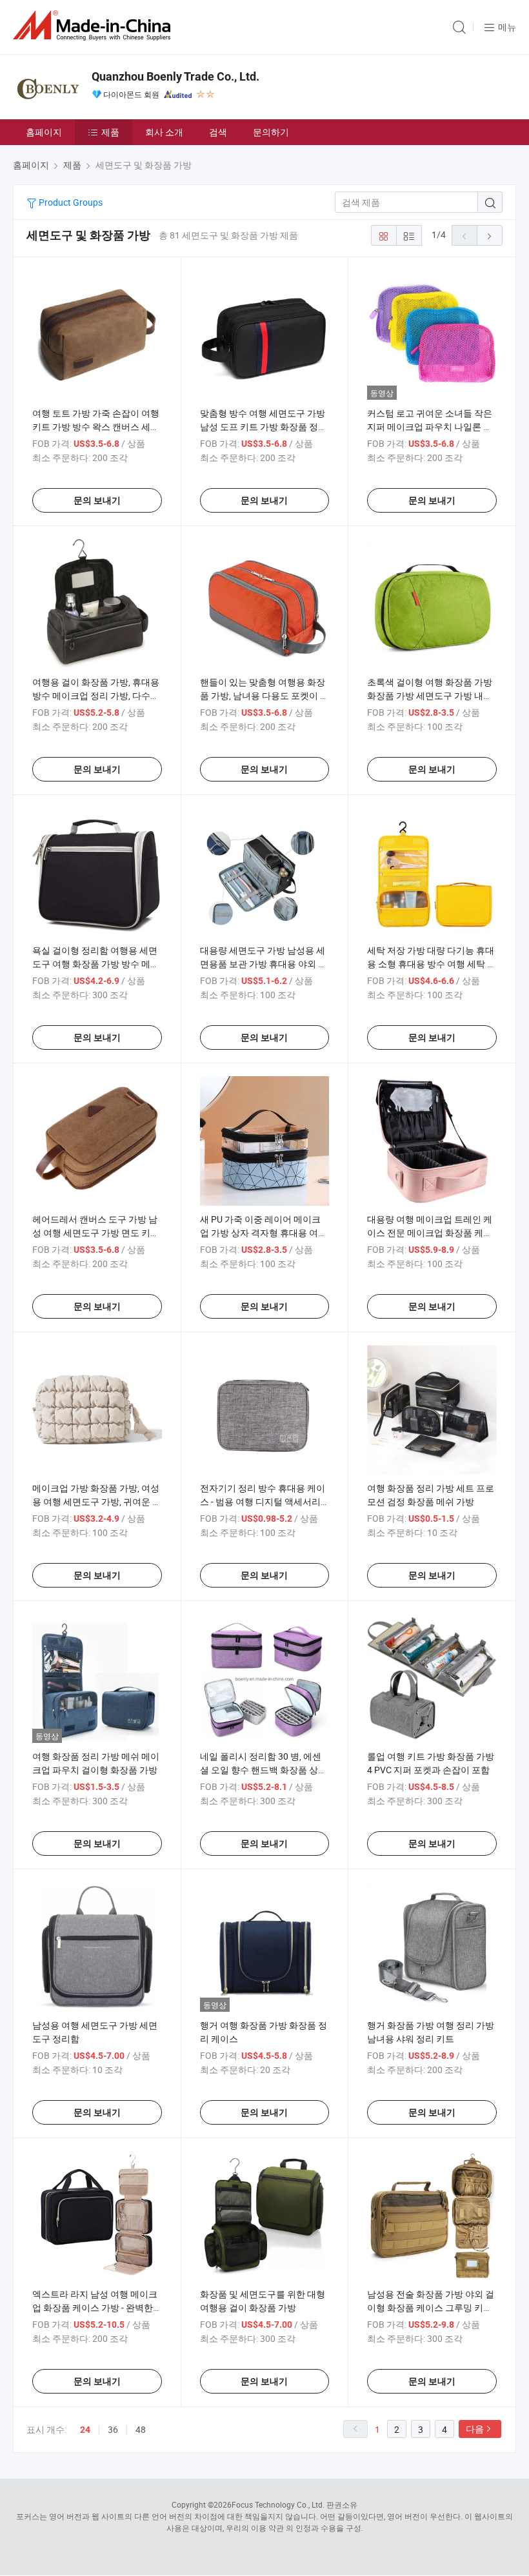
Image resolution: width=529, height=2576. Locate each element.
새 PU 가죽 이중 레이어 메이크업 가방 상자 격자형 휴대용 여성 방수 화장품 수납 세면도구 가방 (264, 1233)
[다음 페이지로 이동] (490, 235)
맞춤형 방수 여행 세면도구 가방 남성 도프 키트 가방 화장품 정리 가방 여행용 (264, 427)
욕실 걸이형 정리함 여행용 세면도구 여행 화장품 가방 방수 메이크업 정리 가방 (96, 964)
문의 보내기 (97, 500)
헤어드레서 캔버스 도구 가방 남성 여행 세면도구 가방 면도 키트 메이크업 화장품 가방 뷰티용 (96, 1233)
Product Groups (70, 202)
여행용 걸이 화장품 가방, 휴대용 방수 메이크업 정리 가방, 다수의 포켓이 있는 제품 (96, 695)
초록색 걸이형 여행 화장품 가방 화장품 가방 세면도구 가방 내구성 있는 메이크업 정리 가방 (430, 695)
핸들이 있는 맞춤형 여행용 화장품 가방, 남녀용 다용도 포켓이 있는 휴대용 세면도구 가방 (264, 695)
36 (113, 2429)
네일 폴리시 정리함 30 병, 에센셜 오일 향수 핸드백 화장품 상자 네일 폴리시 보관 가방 (264, 1770)
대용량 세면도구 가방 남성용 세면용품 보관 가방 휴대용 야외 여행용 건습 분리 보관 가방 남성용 (264, 964)
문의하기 (271, 132)
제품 (110, 132)
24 (85, 2430)
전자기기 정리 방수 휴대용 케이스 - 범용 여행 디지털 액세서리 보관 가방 (263, 1501)
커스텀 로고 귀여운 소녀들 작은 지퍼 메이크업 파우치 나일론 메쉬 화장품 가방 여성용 (430, 427)
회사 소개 (164, 132)
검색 (218, 132)
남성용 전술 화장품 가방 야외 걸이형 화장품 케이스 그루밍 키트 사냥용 (431, 2307)
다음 (475, 2429)
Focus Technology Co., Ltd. (278, 2504)
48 (141, 2429)
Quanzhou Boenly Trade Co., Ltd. (175, 76)
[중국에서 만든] (94, 25)
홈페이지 (44, 132)
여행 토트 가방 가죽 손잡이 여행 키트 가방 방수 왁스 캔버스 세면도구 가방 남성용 (96, 427)
